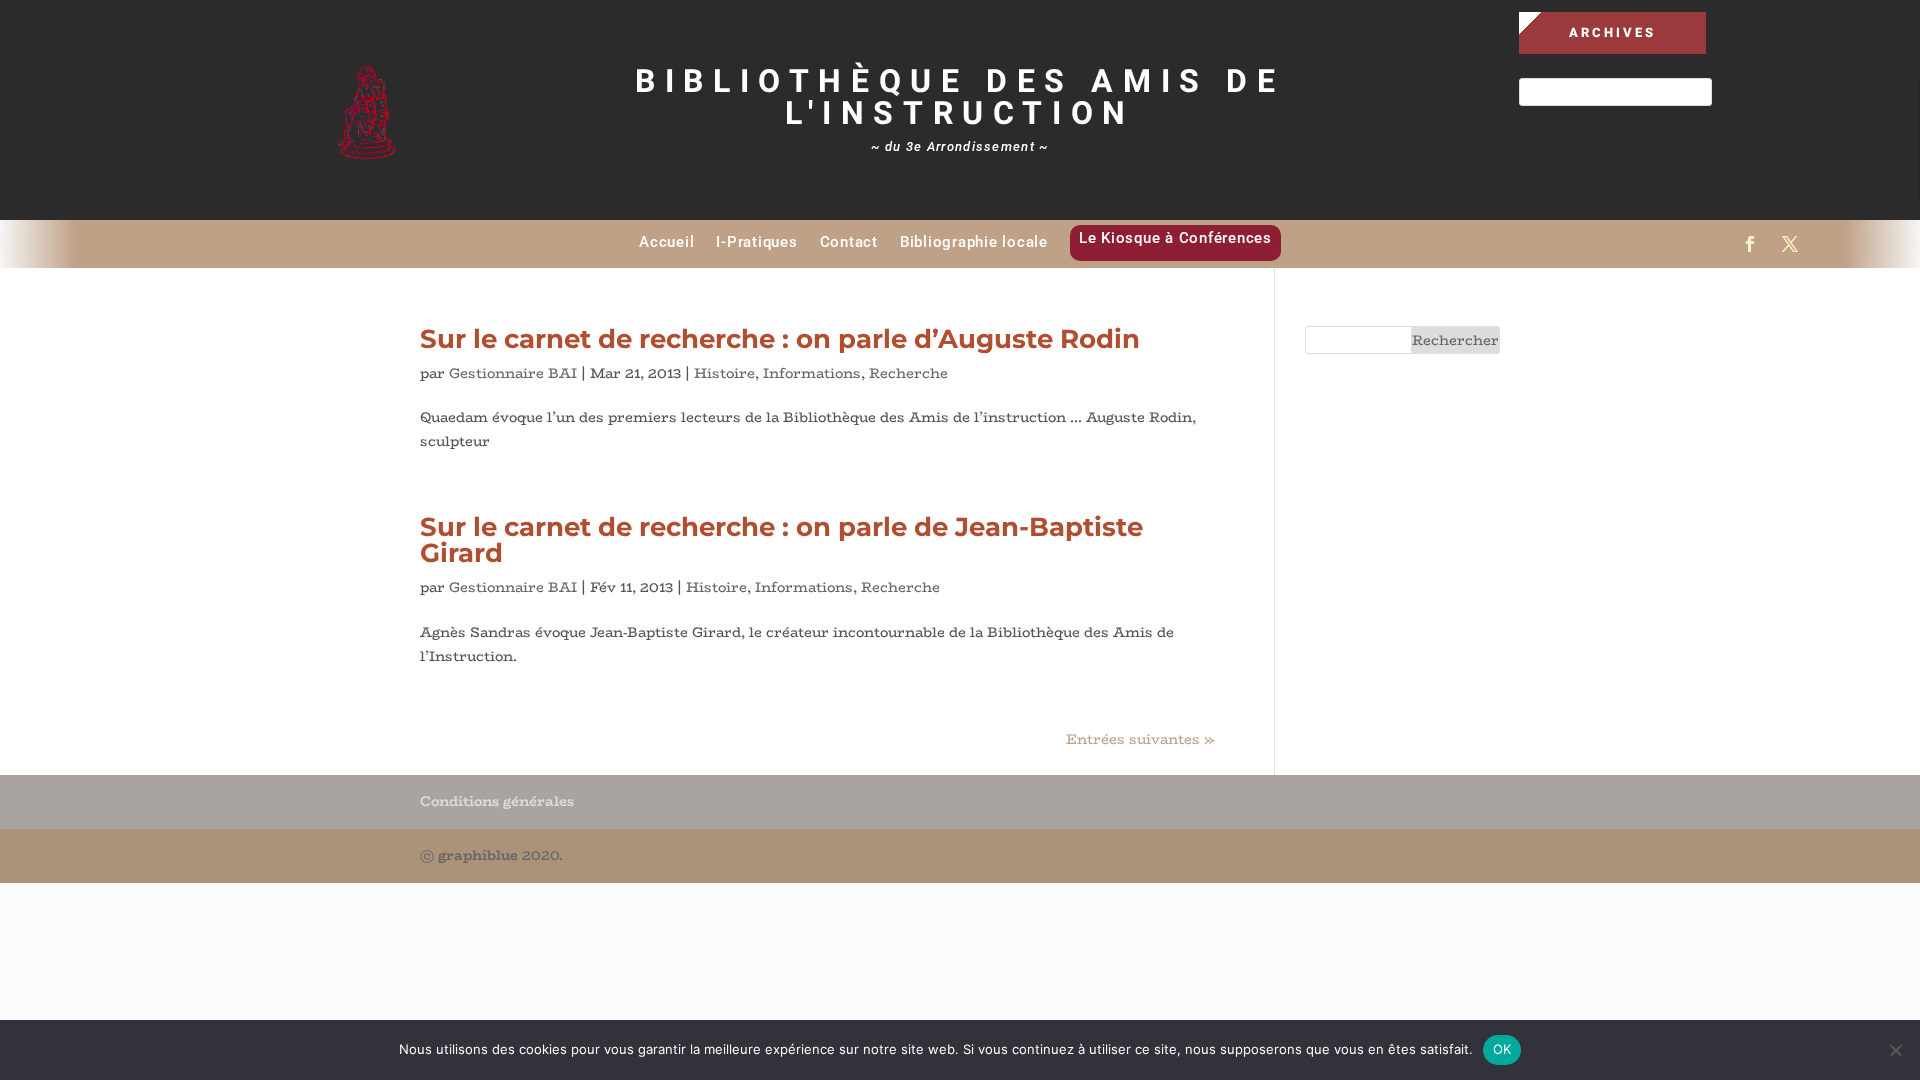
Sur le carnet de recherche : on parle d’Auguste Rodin (780, 339)
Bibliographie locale (974, 242)
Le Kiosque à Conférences (1175, 238)
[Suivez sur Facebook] (1750, 244)
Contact (849, 242)
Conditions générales (497, 801)
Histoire (724, 373)
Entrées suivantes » (1140, 739)
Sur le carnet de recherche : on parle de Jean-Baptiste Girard (781, 540)
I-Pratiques (756, 242)
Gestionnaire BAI (513, 373)
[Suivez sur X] (1790, 244)
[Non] (1895, 1050)
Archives (1612, 32)
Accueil (666, 242)
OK (1502, 1049)
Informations (812, 373)
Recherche (908, 373)
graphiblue (478, 855)
